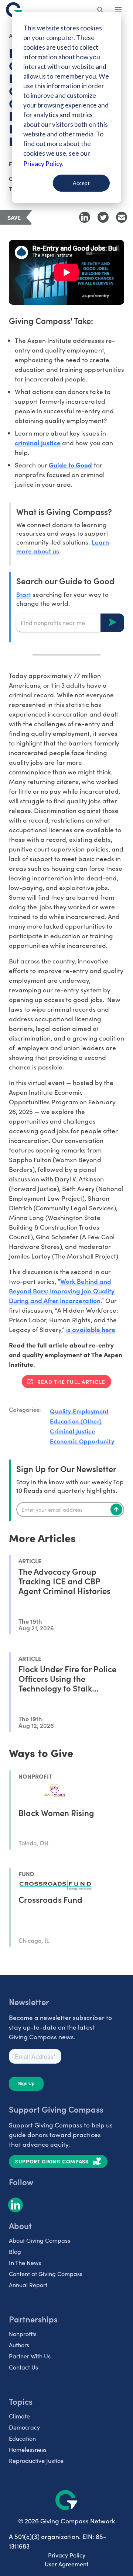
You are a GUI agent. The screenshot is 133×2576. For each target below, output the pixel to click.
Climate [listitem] (19, 2416)
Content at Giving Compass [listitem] (46, 2274)
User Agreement (66, 2564)
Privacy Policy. (43, 164)
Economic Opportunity (82, 1441)
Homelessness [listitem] (28, 2449)
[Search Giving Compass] (100, 10)
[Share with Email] (122, 217)
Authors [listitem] (19, 2345)
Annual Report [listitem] (28, 2285)
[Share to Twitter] (103, 217)
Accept (81, 183)
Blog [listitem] (15, 2251)
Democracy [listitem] (24, 2427)
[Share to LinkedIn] (85, 217)
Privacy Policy (67, 2555)
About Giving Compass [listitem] (40, 2240)
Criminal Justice (72, 1431)
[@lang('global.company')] (14, 10)
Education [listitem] (22, 2438)
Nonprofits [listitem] (23, 2334)
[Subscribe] (116, 1509)
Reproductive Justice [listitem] (36, 2461)
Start (24, 594)
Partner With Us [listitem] (30, 2356)
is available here (91, 1329)
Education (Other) (76, 1421)
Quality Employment (79, 1411)
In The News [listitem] (25, 2263)
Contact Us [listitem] (23, 2367)
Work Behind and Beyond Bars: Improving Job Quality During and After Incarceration (62, 1291)
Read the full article (71, 1382)
